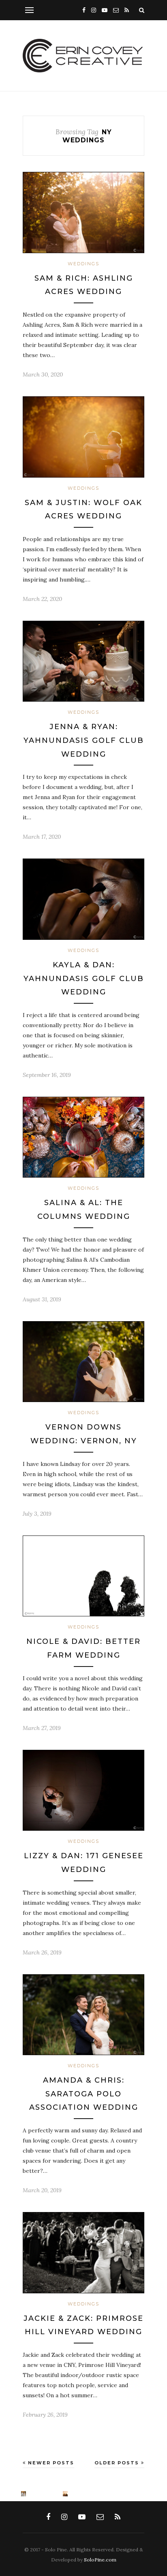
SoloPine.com (100, 2560)
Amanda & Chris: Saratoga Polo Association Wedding (84, 2094)
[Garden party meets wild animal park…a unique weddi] (44, 2494)
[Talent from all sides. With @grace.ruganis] (3, 2494)
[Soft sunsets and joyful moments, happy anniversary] (24, 2494)
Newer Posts (50, 2463)
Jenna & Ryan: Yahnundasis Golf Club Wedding (84, 740)
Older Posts (118, 2463)
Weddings (83, 264)
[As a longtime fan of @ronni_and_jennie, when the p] (65, 2494)
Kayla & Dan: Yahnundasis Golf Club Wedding (84, 978)
